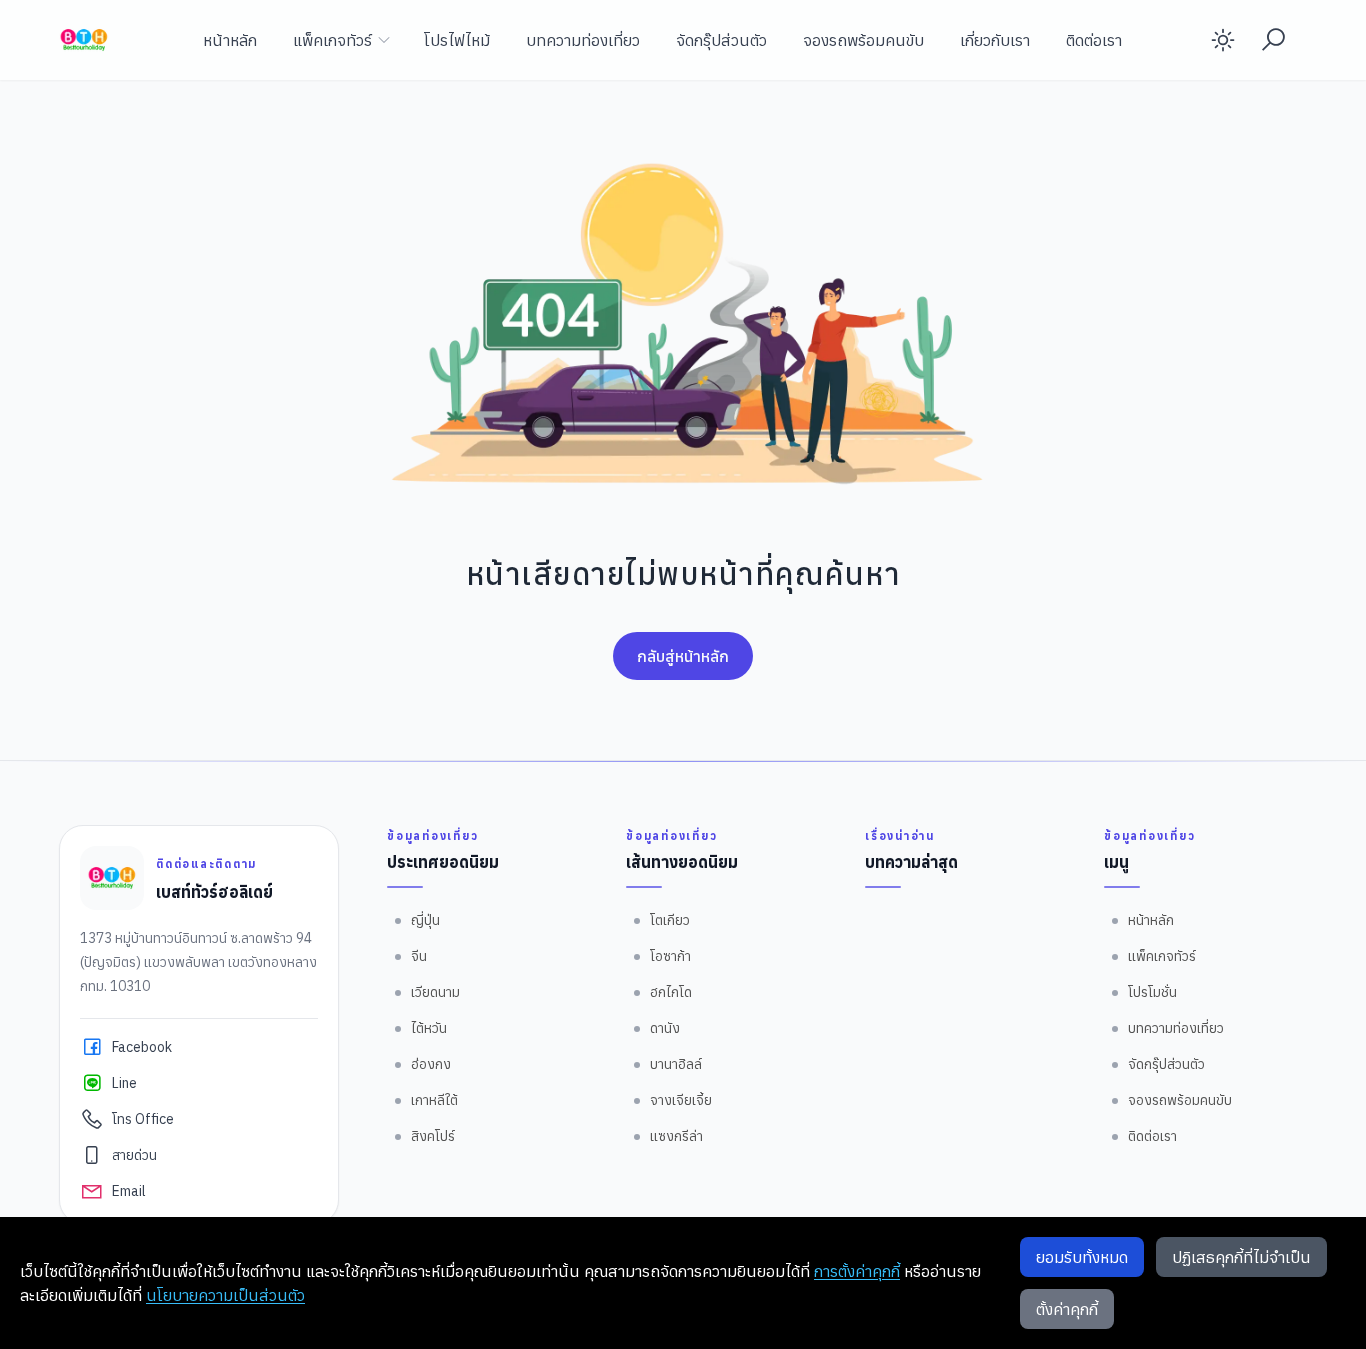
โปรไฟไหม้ (457, 40)
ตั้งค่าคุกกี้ (1067, 1309)
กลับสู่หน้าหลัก (683, 656)
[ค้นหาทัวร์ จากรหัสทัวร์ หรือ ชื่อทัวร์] (1273, 40)
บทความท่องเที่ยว (583, 40)
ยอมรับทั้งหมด (1082, 1257)
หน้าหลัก (230, 40)
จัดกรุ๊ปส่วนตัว (721, 40)
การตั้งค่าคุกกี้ (857, 1271)
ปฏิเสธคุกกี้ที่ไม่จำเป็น (1241, 1257)
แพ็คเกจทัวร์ (332, 40)
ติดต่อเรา (1094, 40)
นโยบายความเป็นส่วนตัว (225, 1295)
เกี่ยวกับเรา (995, 40)
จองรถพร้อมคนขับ (863, 40)
